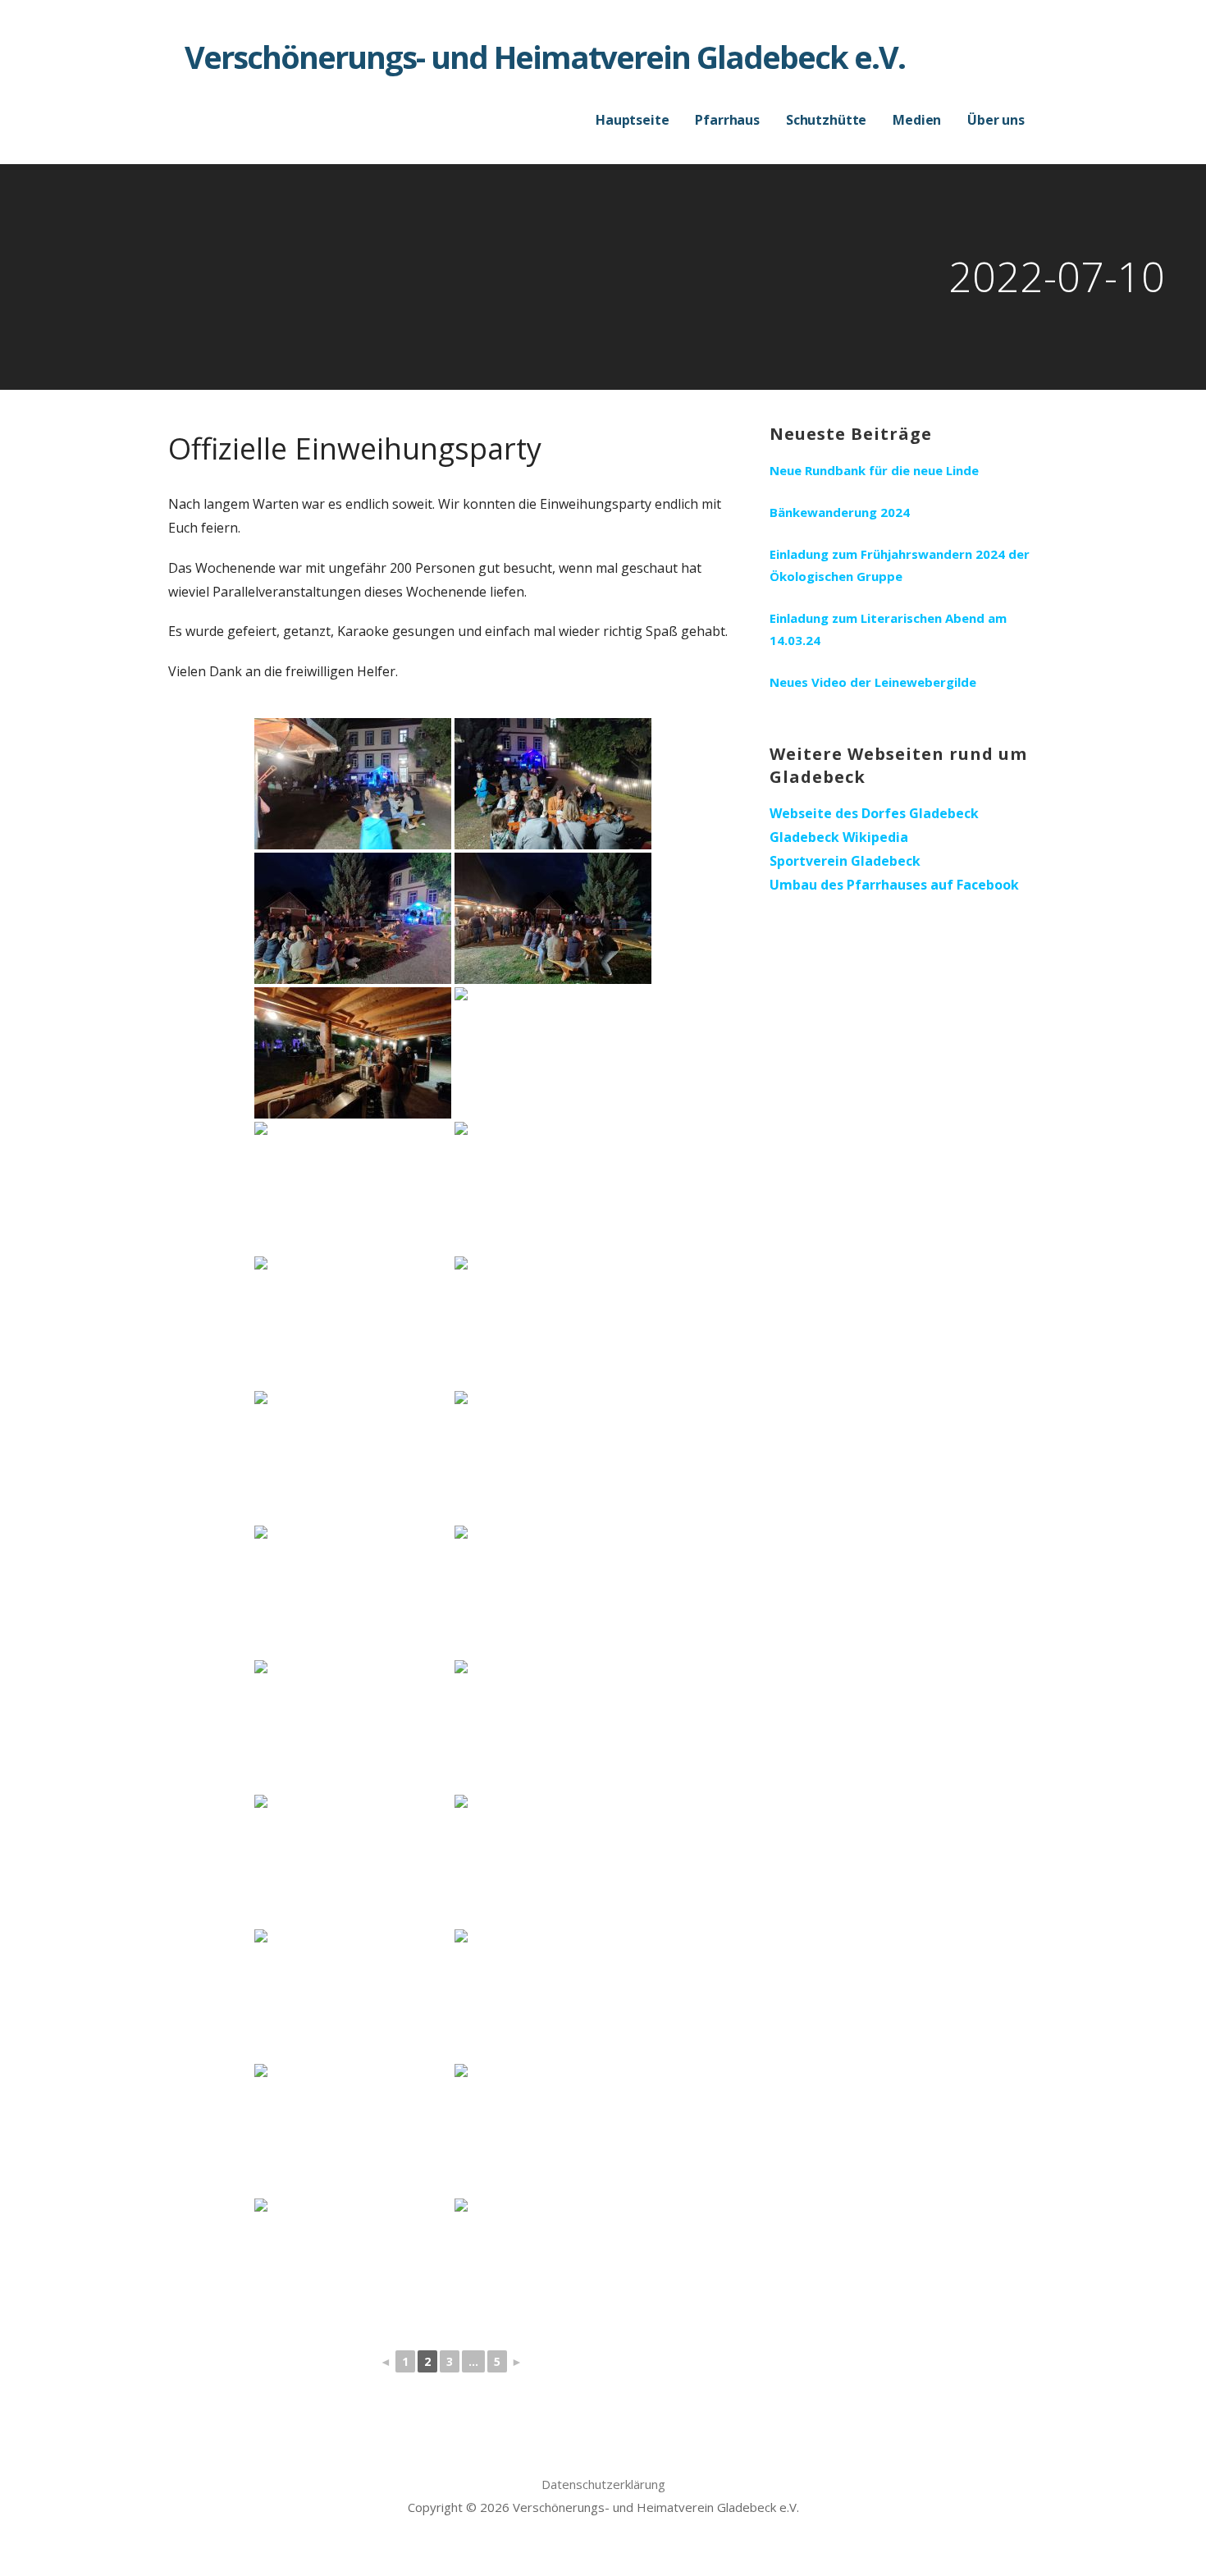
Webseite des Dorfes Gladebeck (874, 813)
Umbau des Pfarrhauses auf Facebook (894, 885)
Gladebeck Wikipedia (839, 837)
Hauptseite (632, 120)
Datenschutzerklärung (603, 2484)
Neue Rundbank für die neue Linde (874, 470)
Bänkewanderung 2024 (840, 512)
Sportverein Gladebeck (845, 861)
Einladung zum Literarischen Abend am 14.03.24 (888, 629)
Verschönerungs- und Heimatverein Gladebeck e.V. (545, 57)
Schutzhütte (826, 120)
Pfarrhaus (727, 120)
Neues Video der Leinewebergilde (873, 682)
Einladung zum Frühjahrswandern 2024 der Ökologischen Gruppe (900, 565)
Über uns (996, 120)
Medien (917, 120)
